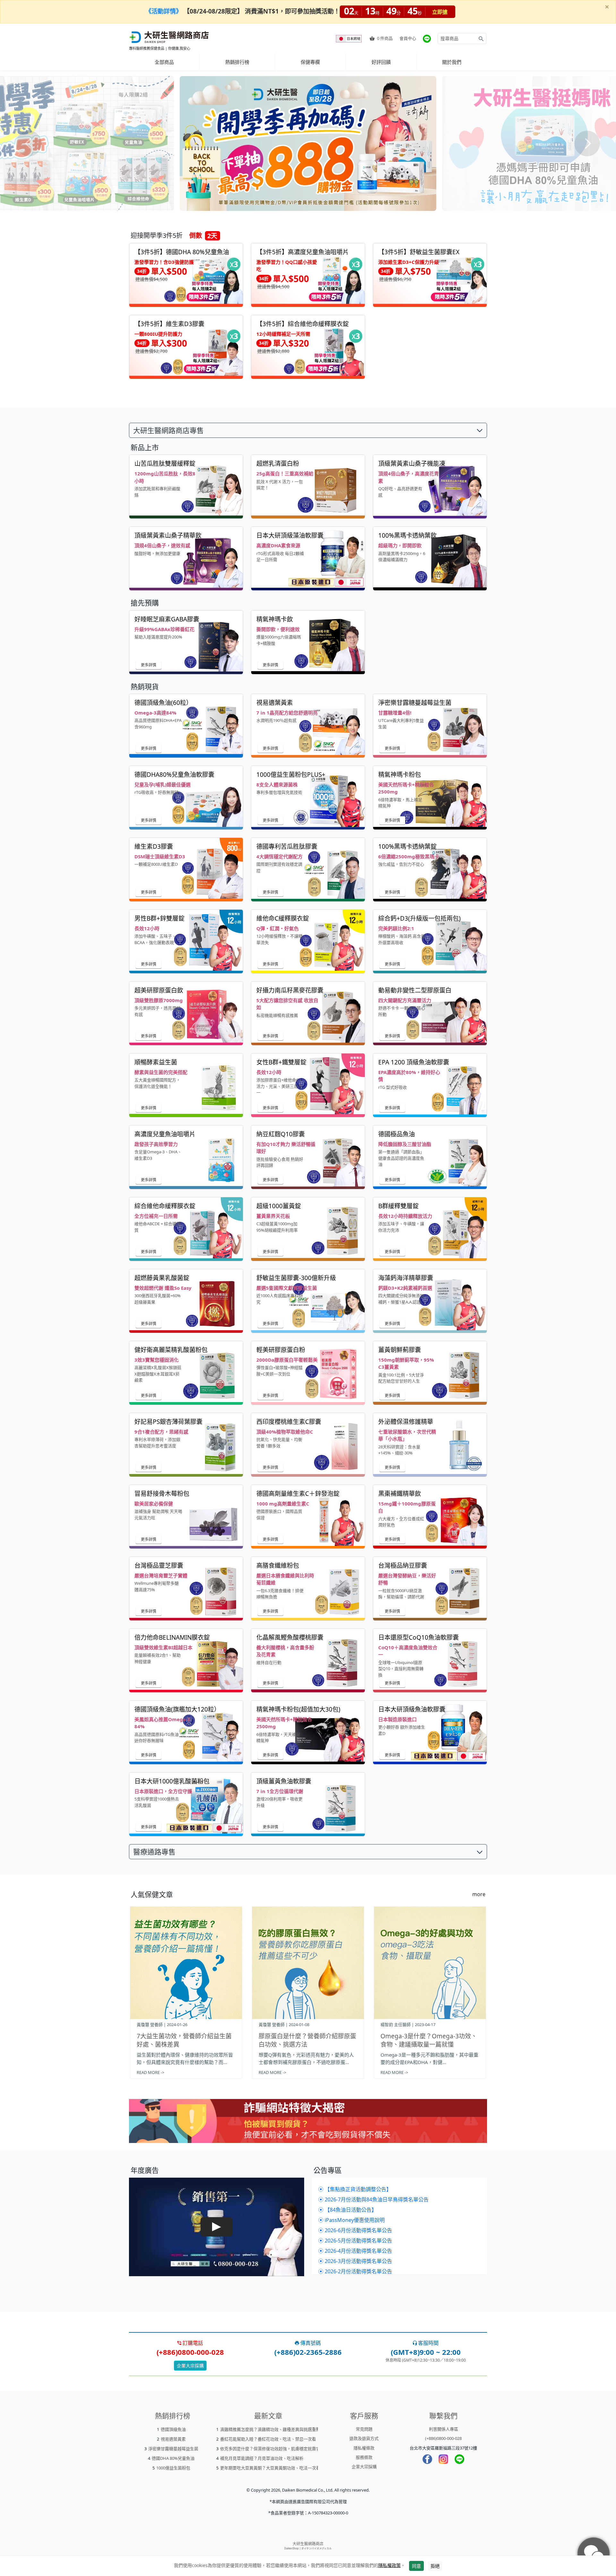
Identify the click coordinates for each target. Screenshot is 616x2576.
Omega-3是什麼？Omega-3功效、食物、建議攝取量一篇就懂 (429, 2040)
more (479, 1894)
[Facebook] (427, 2459)
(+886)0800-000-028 (443, 2438)
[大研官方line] (427, 39)
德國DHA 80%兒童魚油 (173, 2458)
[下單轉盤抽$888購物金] (308, 143)
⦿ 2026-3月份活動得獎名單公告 (355, 2261)
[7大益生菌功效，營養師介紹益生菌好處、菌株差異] (186, 1963)
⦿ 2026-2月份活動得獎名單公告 (355, 2271)
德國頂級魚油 (173, 2429)
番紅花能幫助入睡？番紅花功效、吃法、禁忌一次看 (268, 2439)
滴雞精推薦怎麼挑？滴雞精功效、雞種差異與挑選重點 (270, 2429)
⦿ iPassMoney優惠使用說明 (351, 2220)
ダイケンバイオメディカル (317, 2548)
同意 (416, 2566)
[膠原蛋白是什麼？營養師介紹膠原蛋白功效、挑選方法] (308, 1963)
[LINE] (459, 2459)
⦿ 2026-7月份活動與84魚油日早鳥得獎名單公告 (373, 2199)
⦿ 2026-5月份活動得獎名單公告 (355, 2241)
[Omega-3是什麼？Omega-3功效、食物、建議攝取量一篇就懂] (430, 1963)
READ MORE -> (150, 2072)
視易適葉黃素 (173, 2439)
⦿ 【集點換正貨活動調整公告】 (355, 2189)
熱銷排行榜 (237, 62)
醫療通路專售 (154, 1852)
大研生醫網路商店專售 (168, 430)
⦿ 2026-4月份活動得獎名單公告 (355, 2251)
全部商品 (164, 62)
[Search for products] (481, 39)
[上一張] (29, 143)
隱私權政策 (389, 2565)
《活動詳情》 (164, 11)
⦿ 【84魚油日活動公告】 (347, 2210)
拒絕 (435, 2566)
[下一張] (587, 143)
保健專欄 (310, 62)
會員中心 (408, 38)
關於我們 (452, 62)
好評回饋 (381, 62)
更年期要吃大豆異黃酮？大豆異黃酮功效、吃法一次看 (270, 2468)
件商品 (385, 38)
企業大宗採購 (190, 2366)
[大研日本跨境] (349, 39)
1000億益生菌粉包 (173, 2468)
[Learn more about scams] (308, 2125)
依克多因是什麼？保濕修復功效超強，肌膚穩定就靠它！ (272, 2449)
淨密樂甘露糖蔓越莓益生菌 (173, 2449)
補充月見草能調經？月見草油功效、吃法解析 (262, 2458)
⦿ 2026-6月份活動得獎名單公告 (355, 2230)
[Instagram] (443, 2459)
